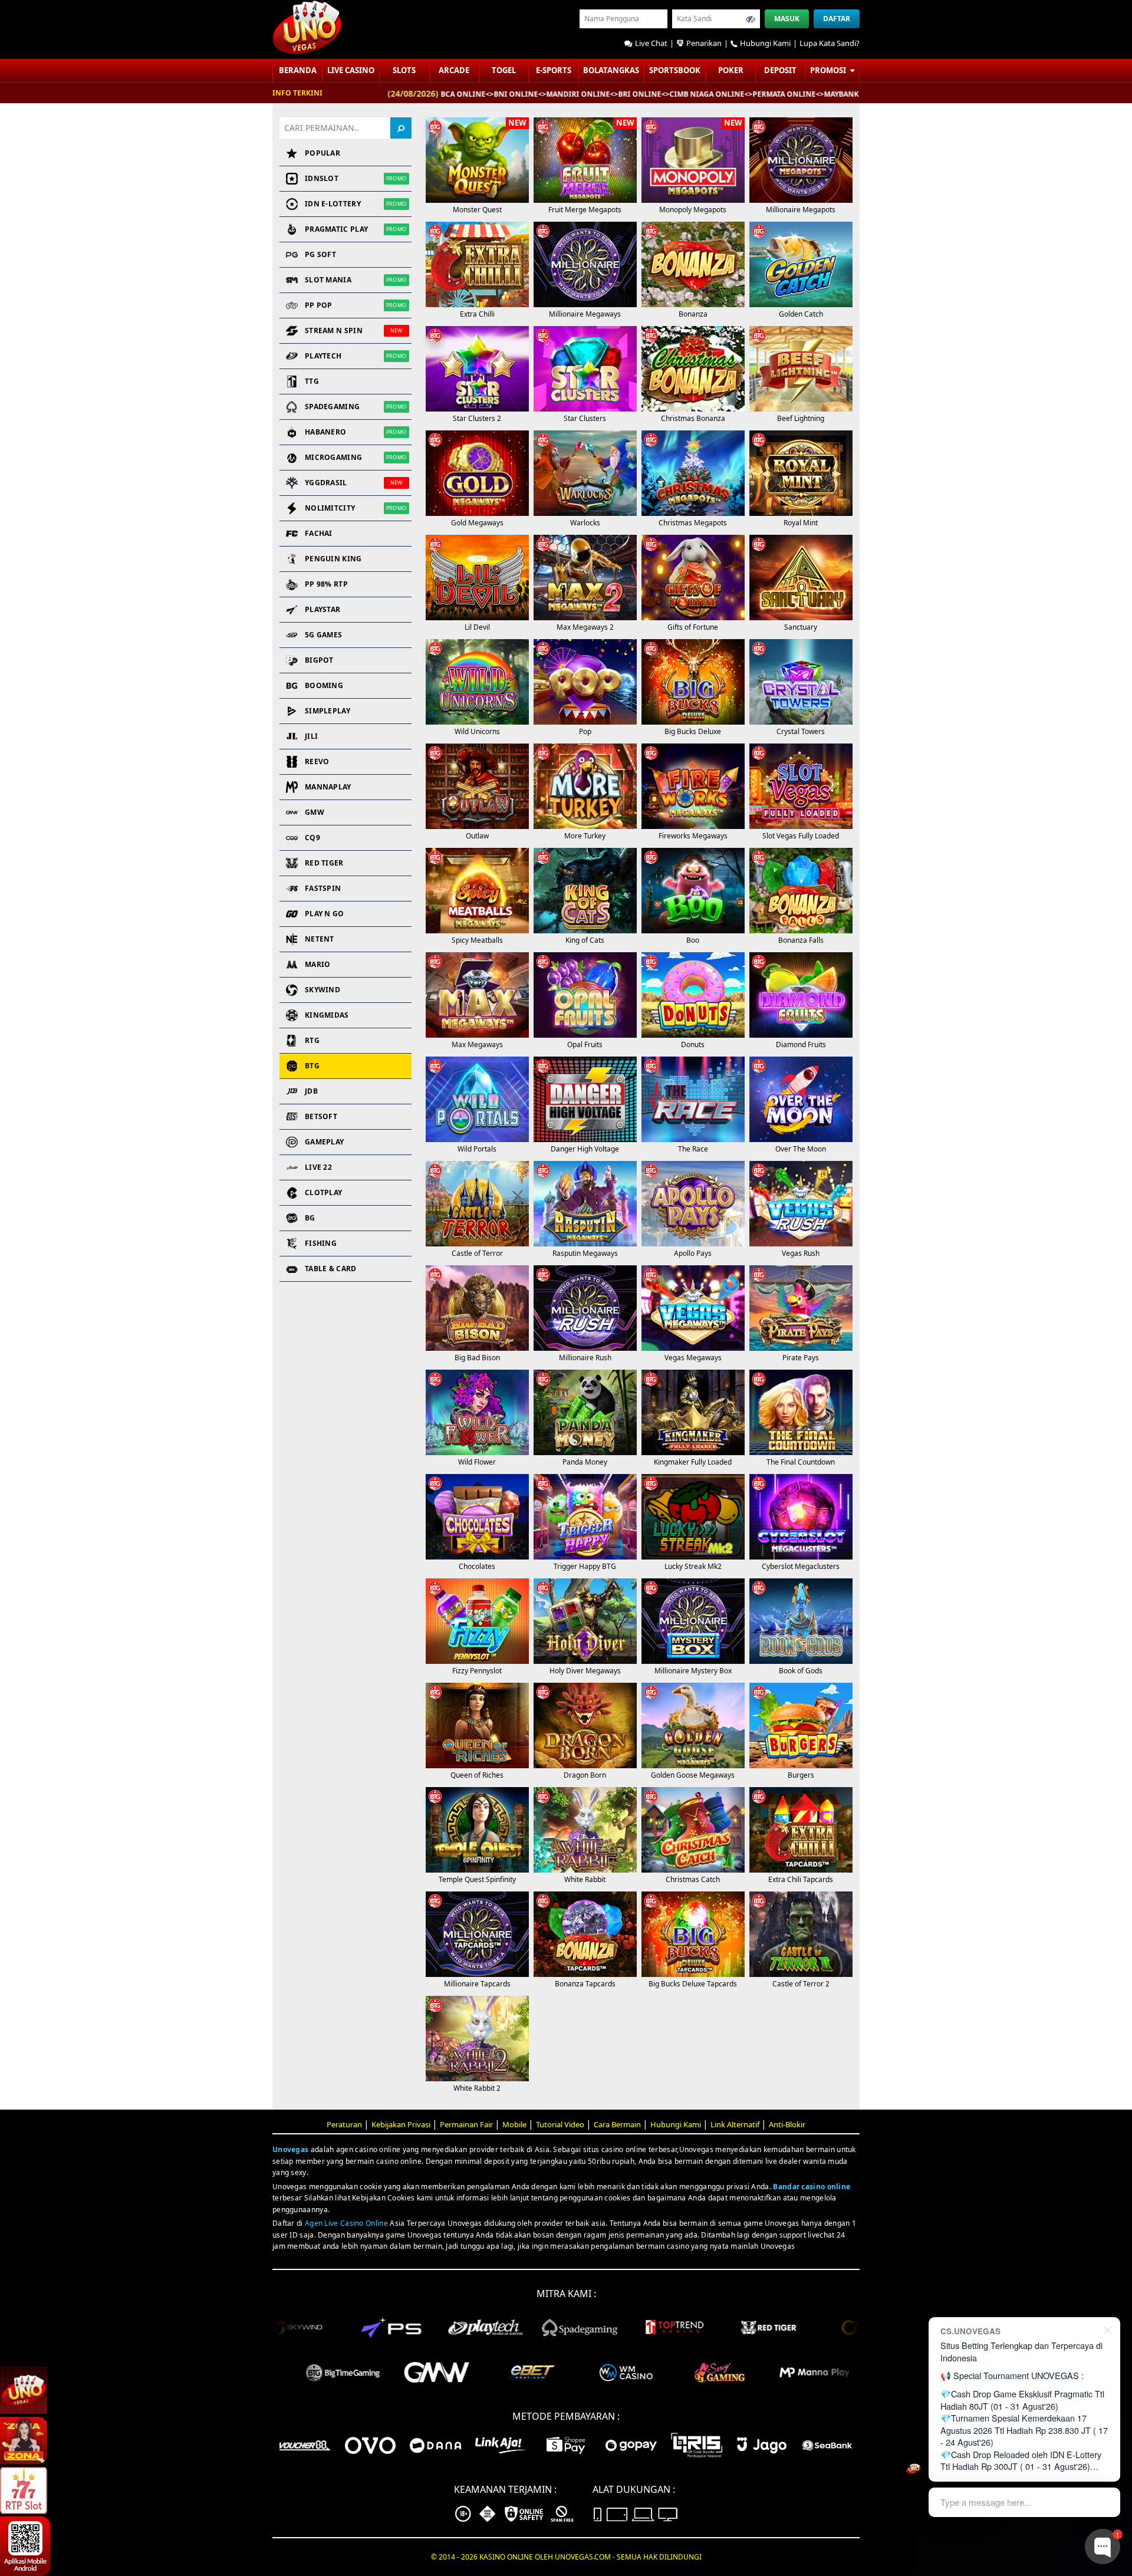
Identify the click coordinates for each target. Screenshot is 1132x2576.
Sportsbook (675, 70)
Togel (504, 70)
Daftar (837, 19)
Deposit (780, 70)
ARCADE (454, 70)
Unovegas (290, 2149)
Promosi (829, 70)
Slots (404, 70)
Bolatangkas (611, 70)
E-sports (554, 70)
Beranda (298, 70)
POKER (731, 70)
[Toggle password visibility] (751, 19)
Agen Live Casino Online (346, 2223)
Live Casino (351, 70)
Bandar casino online (812, 2187)
